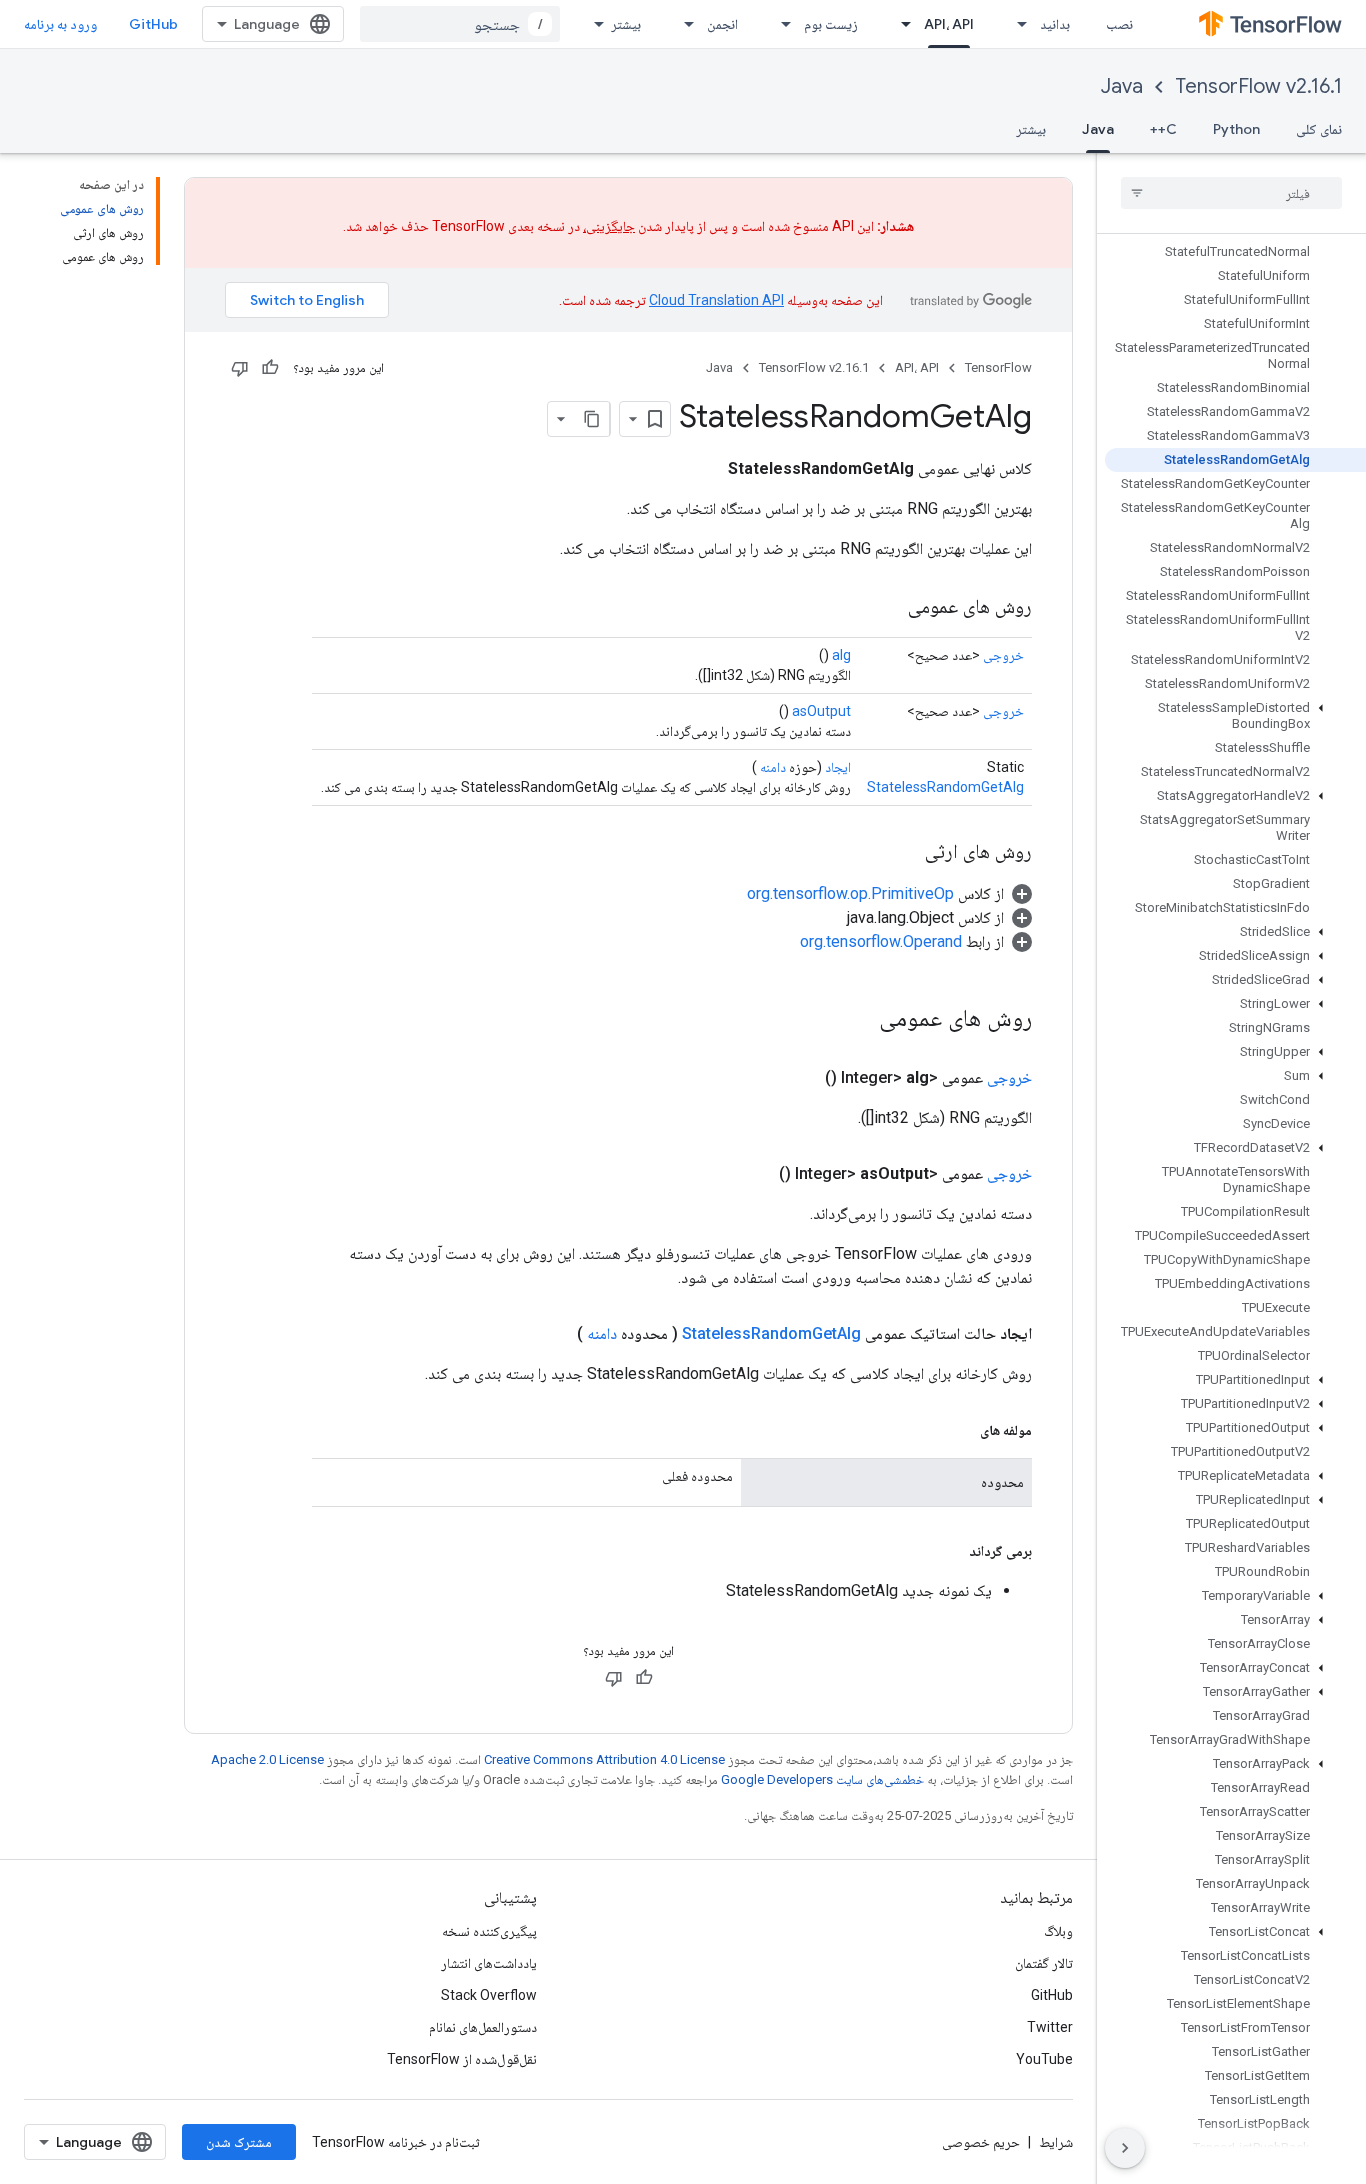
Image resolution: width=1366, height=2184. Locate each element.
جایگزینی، (609, 226)
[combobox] (460, 24)
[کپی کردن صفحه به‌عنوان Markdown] (592, 419)
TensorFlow (998, 367)
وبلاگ (1058, 1931)
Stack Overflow (489, 1995)
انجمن (722, 24)
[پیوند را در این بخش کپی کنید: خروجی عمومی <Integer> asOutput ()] (755, 1174)
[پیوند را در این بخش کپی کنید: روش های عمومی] (888, 608)
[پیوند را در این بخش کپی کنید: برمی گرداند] (949, 1551)
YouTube (1044, 2059)
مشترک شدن (239, 2142)
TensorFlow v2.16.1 (1258, 86)
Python (1236, 129)
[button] (1235, 716)
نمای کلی (1319, 129)
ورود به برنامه (60, 24)
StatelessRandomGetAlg (945, 787)
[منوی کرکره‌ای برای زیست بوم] (780, 24)
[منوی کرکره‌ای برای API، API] (900, 24)
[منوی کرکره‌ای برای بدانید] (1016, 24)
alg (841, 655)
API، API (949, 24)
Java (1122, 86)
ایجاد (838, 767)
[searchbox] (1231, 193)
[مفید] (270, 368)
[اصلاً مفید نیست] (240, 368)
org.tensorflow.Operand (881, 941)
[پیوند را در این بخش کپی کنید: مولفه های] (960, 1430)
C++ (1163, 129)
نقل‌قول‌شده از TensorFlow (462, 2059)
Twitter (1050, 2027)
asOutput (821, 711)
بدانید (1055, 24)
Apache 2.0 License (267, 1759)
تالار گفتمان (1044, 1963)
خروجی (1003, 655)
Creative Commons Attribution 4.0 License (604, 1759)
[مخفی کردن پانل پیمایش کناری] (1125, 2148)
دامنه (773, 767)
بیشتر (626, 24)
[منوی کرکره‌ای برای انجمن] (683, 24)
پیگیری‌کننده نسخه (489, 1931)
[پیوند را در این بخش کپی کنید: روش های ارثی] (905, 853)
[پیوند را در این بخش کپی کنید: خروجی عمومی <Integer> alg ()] (801, 1078)
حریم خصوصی (981, 2142)
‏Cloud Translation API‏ (716, 300)
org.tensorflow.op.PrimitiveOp (850, 893)
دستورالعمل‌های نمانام (483, 2027)
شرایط (1056, 2142)
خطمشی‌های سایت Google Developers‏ (822, 1779)
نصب (1119, 24)
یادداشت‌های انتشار (489, 1963)
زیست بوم (831, 24)
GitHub (153, 24)
